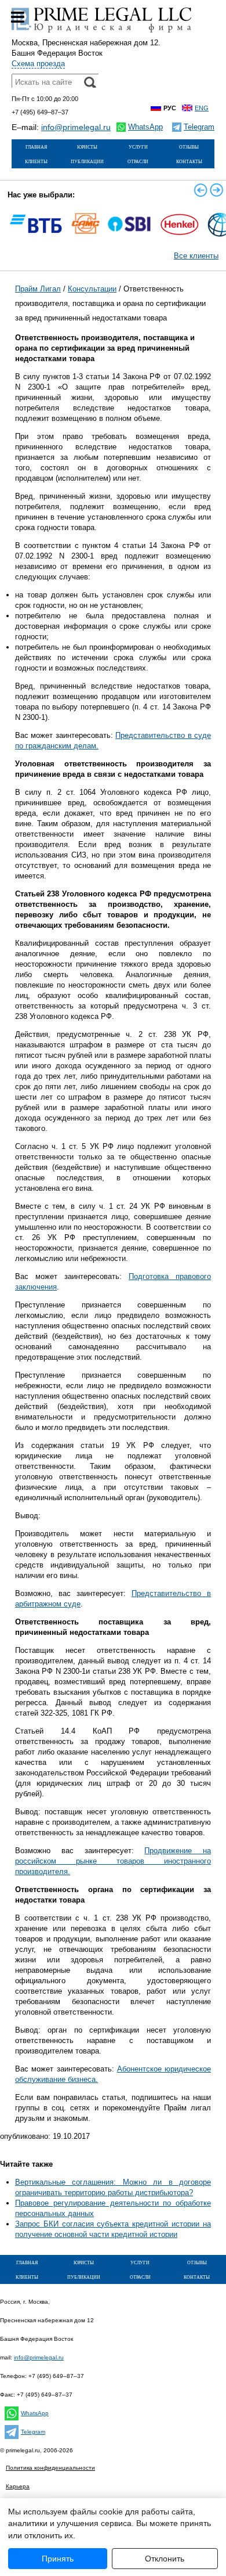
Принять (58, 2559)
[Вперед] (217, 190)
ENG (202, 108)
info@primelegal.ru (76, 127)
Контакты (189, 161)
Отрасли (138, 161)
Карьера (18, 2486)
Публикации (87, 161)
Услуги (138, 146)
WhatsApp (35, 2413)
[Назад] (201, 190)
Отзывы (189, 146)
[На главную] (101, 32)
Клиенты (36, 161)
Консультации (92, 289)
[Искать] (90, 82)
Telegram (33, 2432)
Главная (36, 146)
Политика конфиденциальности (50, 2468)
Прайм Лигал (38, 289)
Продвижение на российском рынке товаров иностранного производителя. (113, 1861)
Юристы (87, 146)
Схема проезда (38, 64)
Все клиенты (196, 256)
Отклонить (165, 2559)
